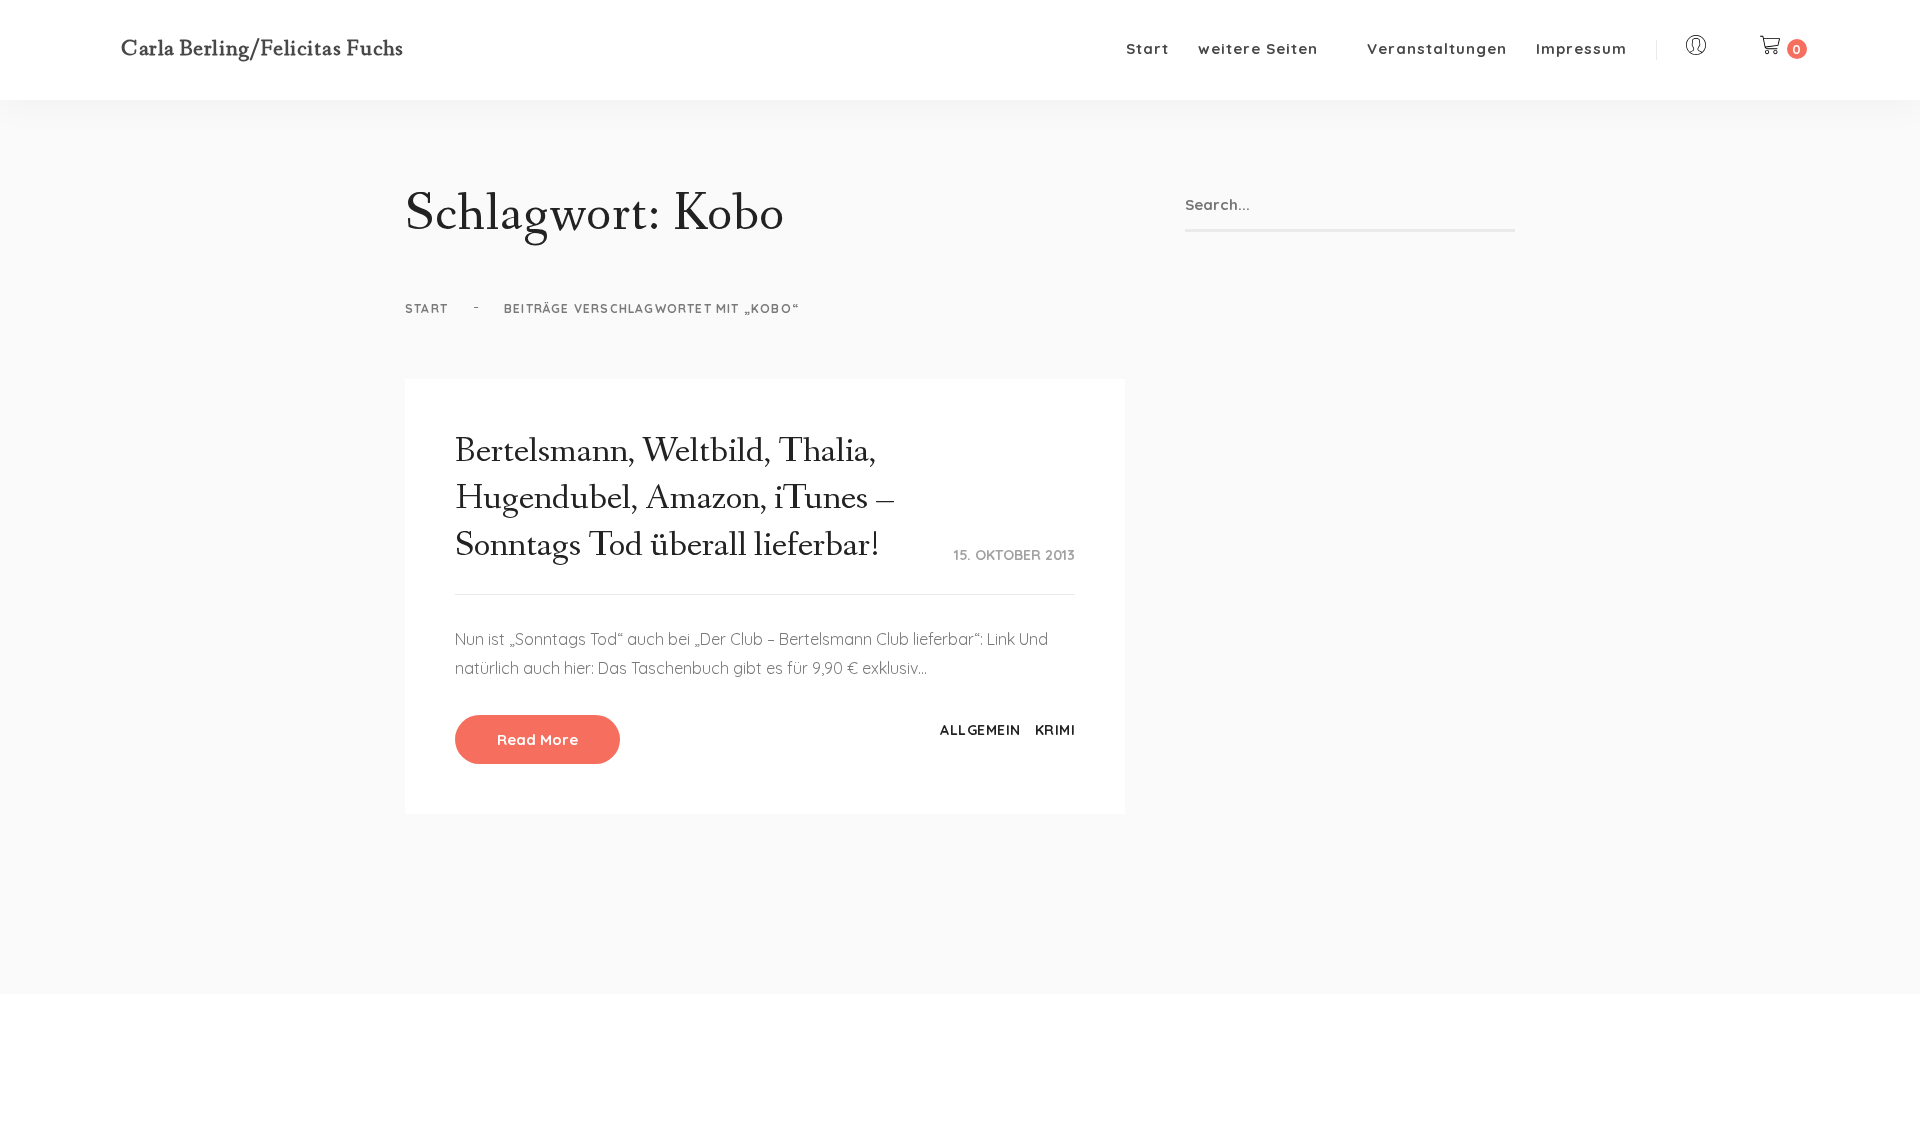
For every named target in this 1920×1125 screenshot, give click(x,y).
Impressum (1581, 48)
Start (1147, 48)
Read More (537, 739)
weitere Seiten (1258, 48)
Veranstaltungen (1437, 48)
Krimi (1055, 730)
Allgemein (980, 730)
